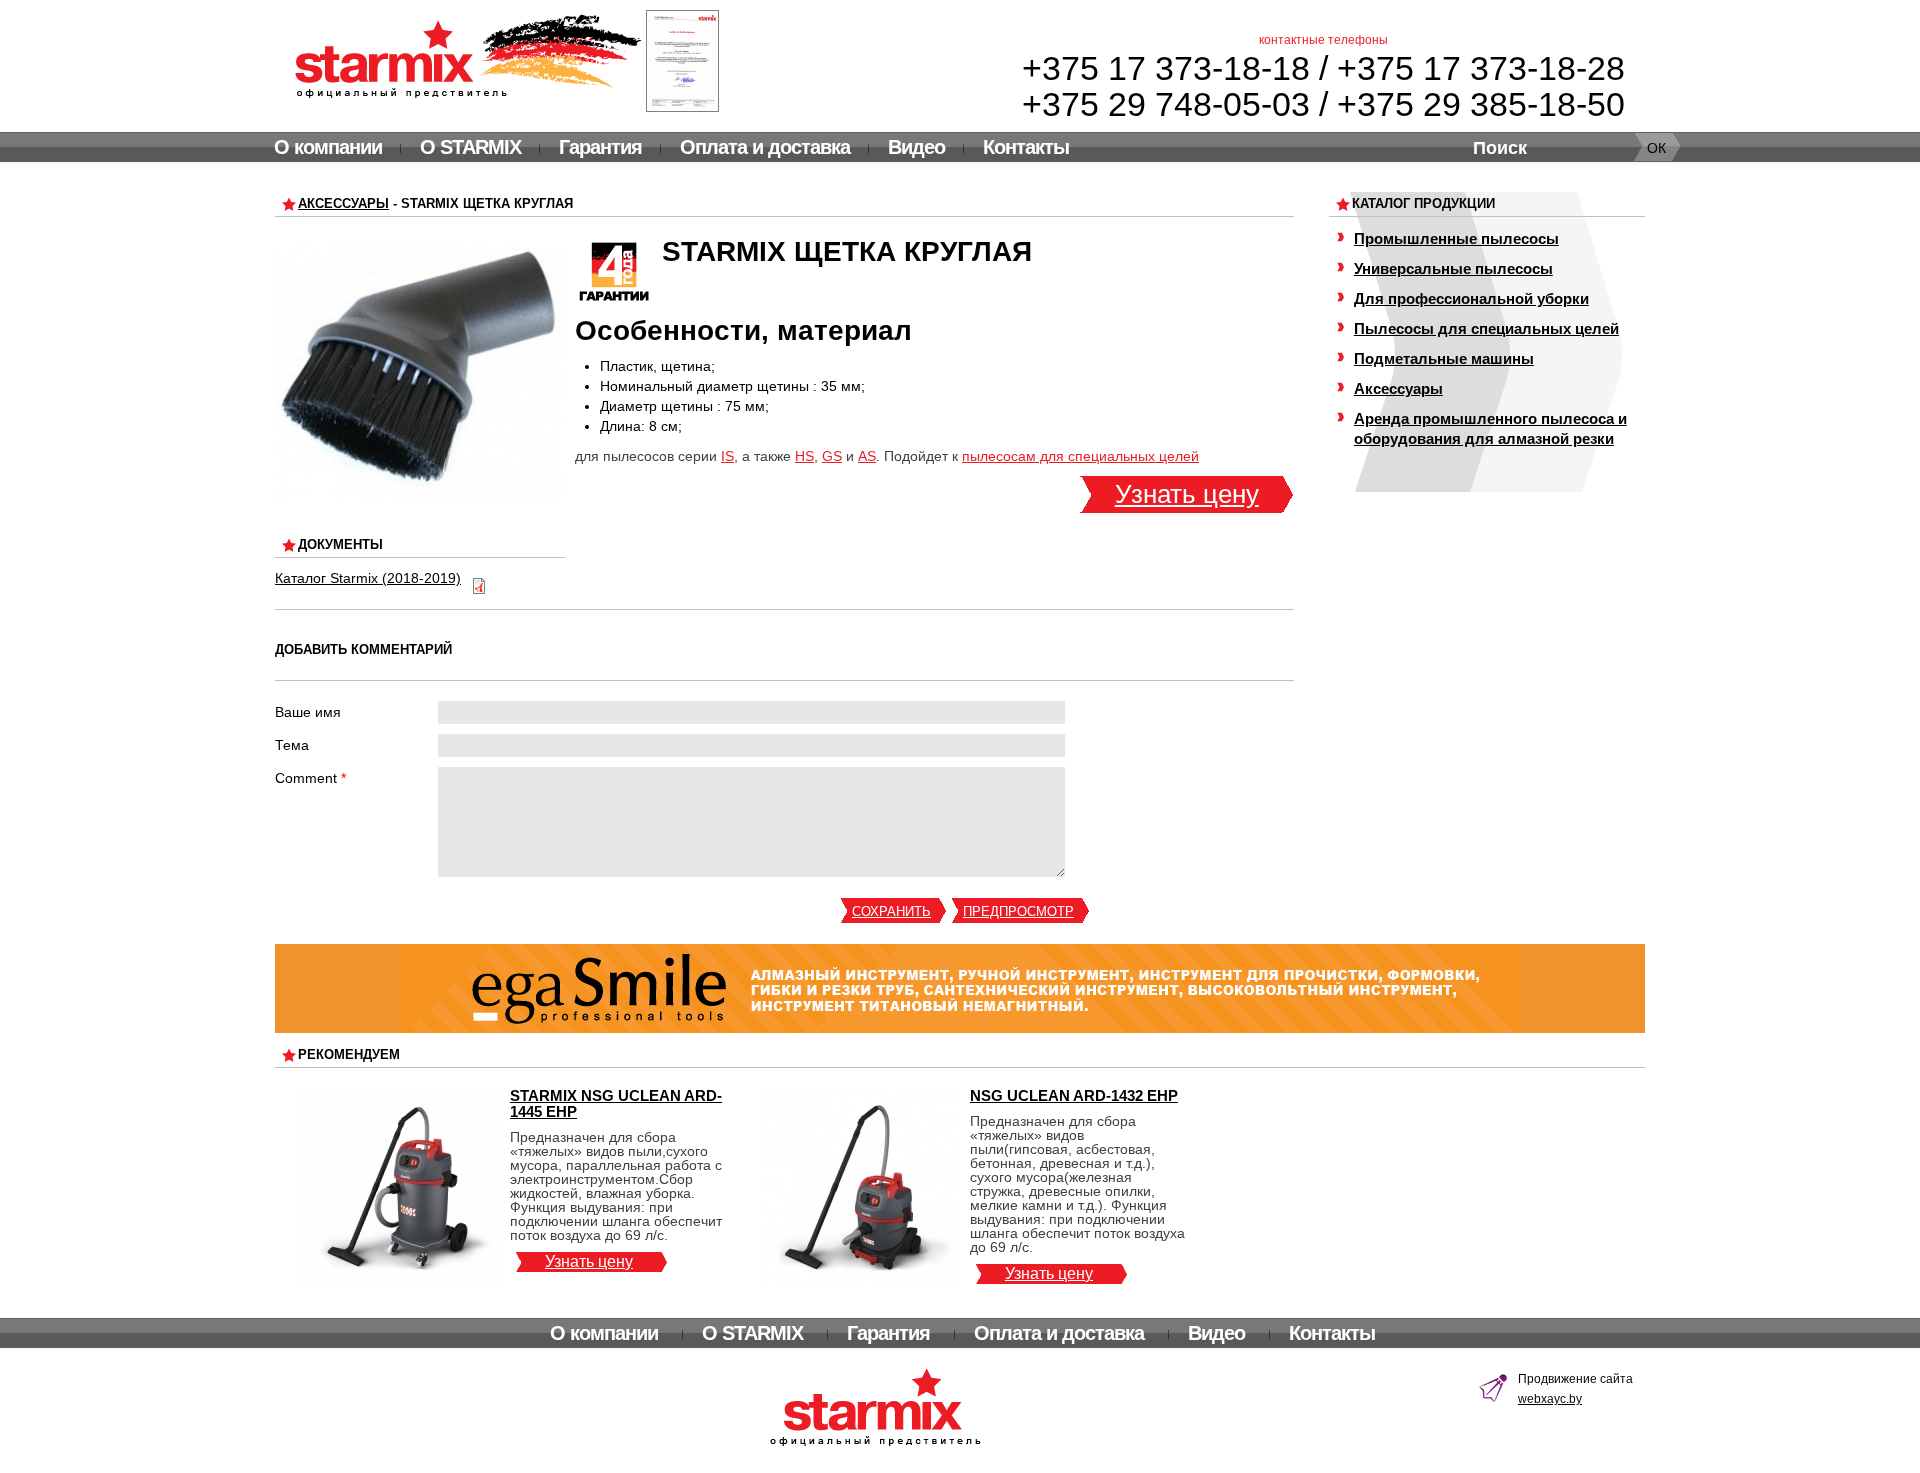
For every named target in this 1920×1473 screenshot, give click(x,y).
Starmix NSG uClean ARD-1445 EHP (616, 1103)
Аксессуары (343, 203)
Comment (310, 778)
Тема (292, 745)
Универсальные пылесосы (1453, 268)
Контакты (1026, 147)
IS (727, 456)
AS (867, 456)
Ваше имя (308, 712)
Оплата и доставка (765, 147)
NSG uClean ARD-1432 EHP (1074, 1095)
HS (804, 456)
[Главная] (468, 56)
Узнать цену (1187, 494)
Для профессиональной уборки (1471, 298)
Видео (916, 147)
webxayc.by (1550, 1399)
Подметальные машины (1444, 358)
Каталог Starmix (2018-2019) (368, 578)
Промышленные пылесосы (1456, 238)
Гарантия (600, 147)
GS (832, 456)
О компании (328, 147)
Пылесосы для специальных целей (1486, 328)
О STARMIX (470, 147)
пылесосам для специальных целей (1080, 456)
